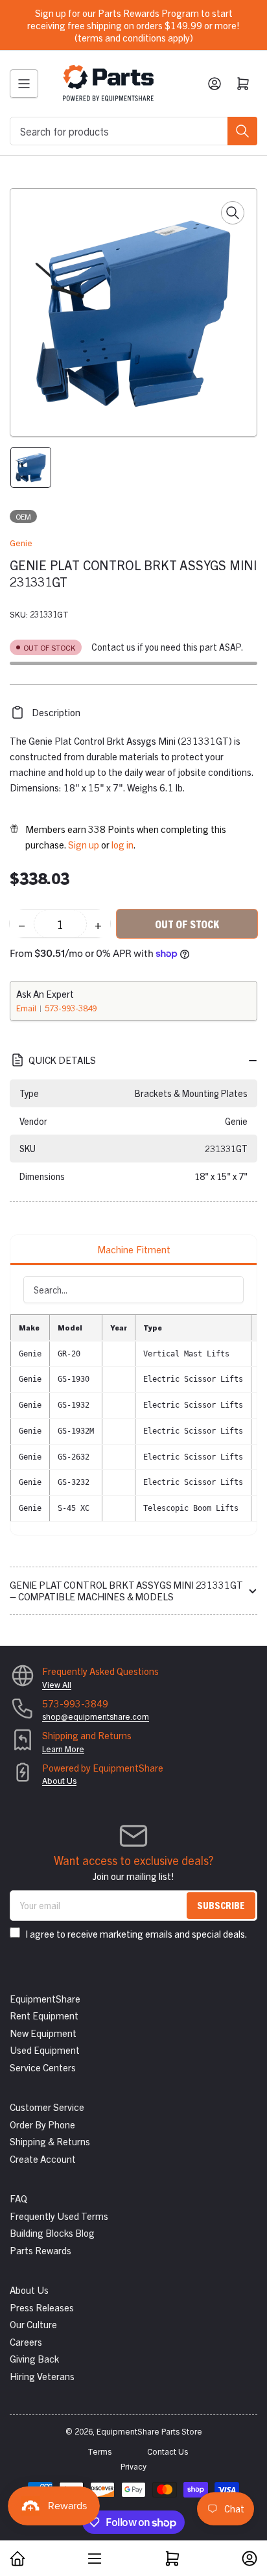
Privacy (133, 2466)
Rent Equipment (44, 2015)
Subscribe (221, 1905)
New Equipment (43, 2033)
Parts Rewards (41, 2250)
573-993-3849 (71, 1008)
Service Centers (43, 2067)
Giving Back (34, 2358)
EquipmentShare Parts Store (149, 2431)
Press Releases (42, 2307)
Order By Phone (42, 2124)
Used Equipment (45, 2050)
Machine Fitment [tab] (134, 1249)
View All (57, 1684)
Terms (99, 2451)
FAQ (18, 2198)
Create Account (43, 2159)
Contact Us (168, 2451)
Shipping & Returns (50, 2141)
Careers (26, 2341)
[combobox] (133, 131)
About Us (59, 1780)
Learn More (63, 1749)
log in (122, 844)
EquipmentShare (45, 1998)
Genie (21, 543)
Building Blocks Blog (52, 2233)
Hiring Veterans (42, 2376)
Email (27, 1008)
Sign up (84, 844)
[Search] (242, 131)
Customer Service (47, 2107)
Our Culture (33, 2324)
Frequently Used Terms (59, 2216)
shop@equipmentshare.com (96, 1716)
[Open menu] (24, 84)
